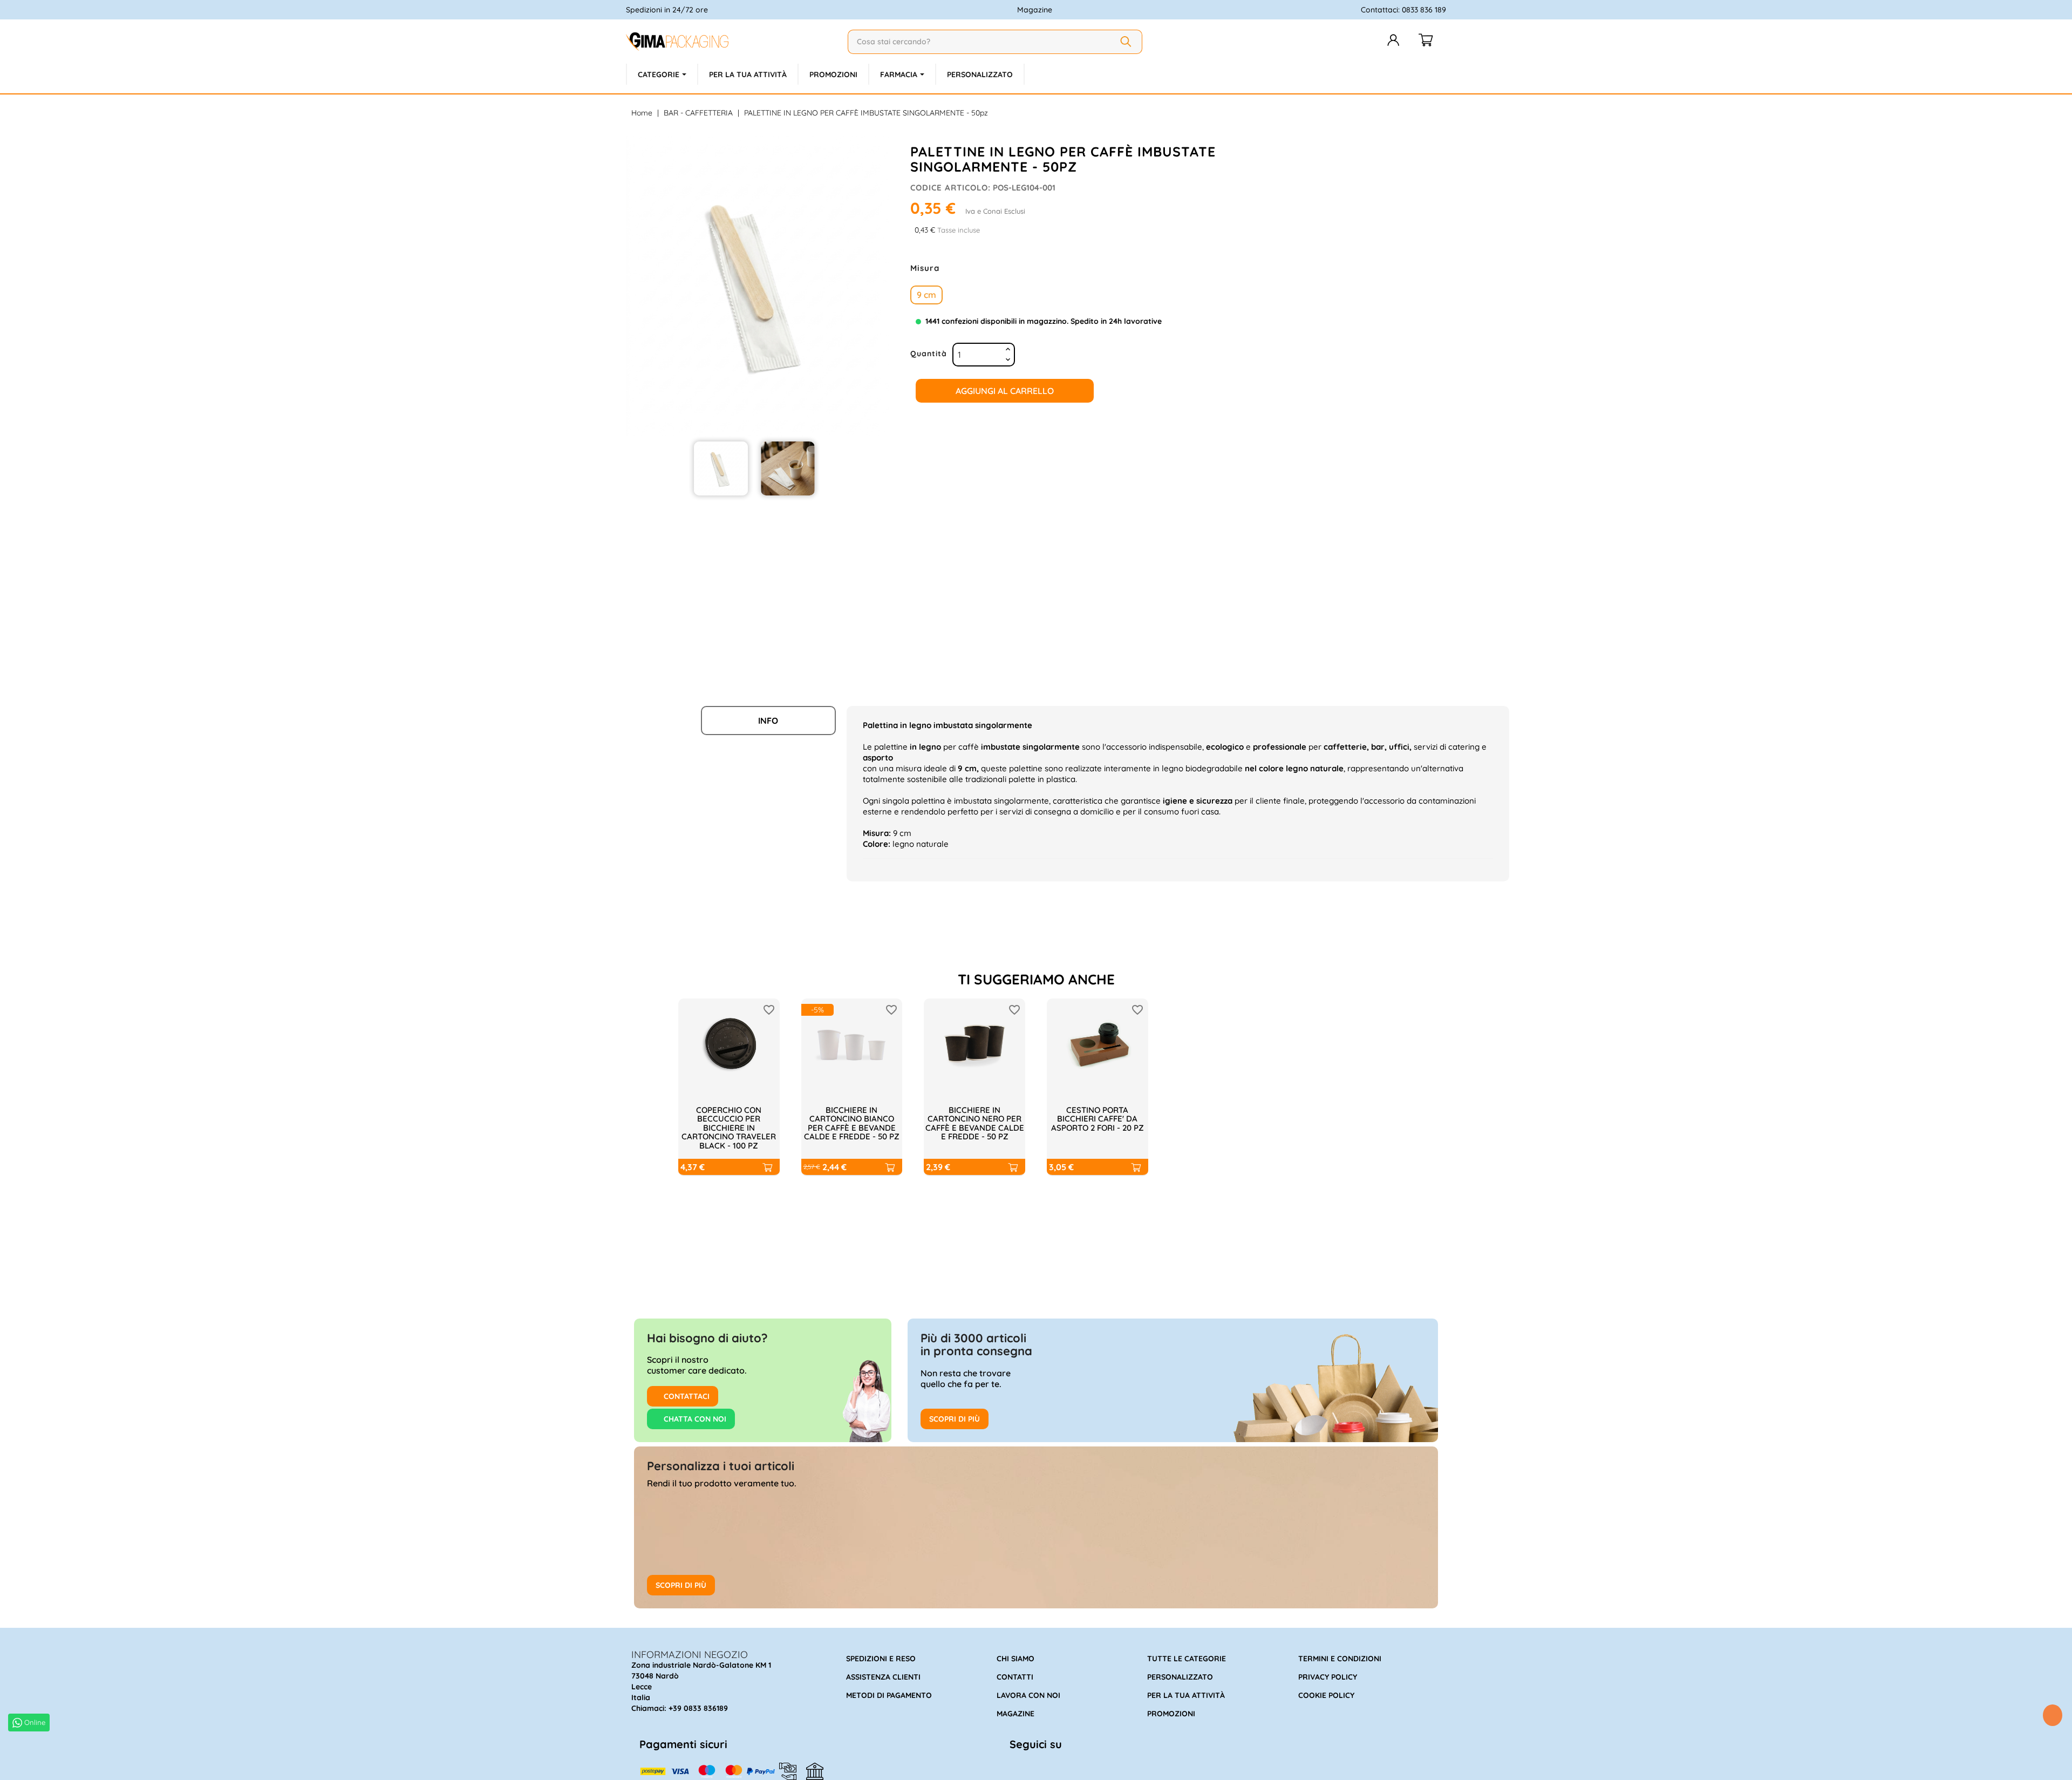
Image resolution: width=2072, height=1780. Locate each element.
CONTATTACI (686, 1396)
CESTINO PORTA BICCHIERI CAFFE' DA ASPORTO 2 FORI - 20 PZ (1098, 1119)
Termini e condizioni (1340, 1659)
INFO (768, 721)
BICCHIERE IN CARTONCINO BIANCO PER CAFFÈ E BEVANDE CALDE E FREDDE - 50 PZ (852, 1123)
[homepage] (732, 42)
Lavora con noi (1028, 1695)
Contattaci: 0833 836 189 (1403, 10)
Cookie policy (1326, 1695)
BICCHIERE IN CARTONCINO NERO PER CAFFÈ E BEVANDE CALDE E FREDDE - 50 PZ (975, 1123)
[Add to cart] (767, 1167)
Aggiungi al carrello (1005, 391)
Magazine (1035, 10)
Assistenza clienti (883, 1677)
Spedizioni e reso (881, 1659)
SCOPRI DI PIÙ (955, 1419)
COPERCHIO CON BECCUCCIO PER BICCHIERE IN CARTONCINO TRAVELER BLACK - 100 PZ (729, 1128)
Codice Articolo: (950, 188)
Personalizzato (1180, 1677)
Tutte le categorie (1187, 1659)
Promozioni (1171, 1714)
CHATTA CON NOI (694, 1419)
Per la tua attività (1186, 1695)
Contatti (1015, 1677)
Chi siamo (1015, 1659)
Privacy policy (1328, 1677)
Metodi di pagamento (889, 1695)
